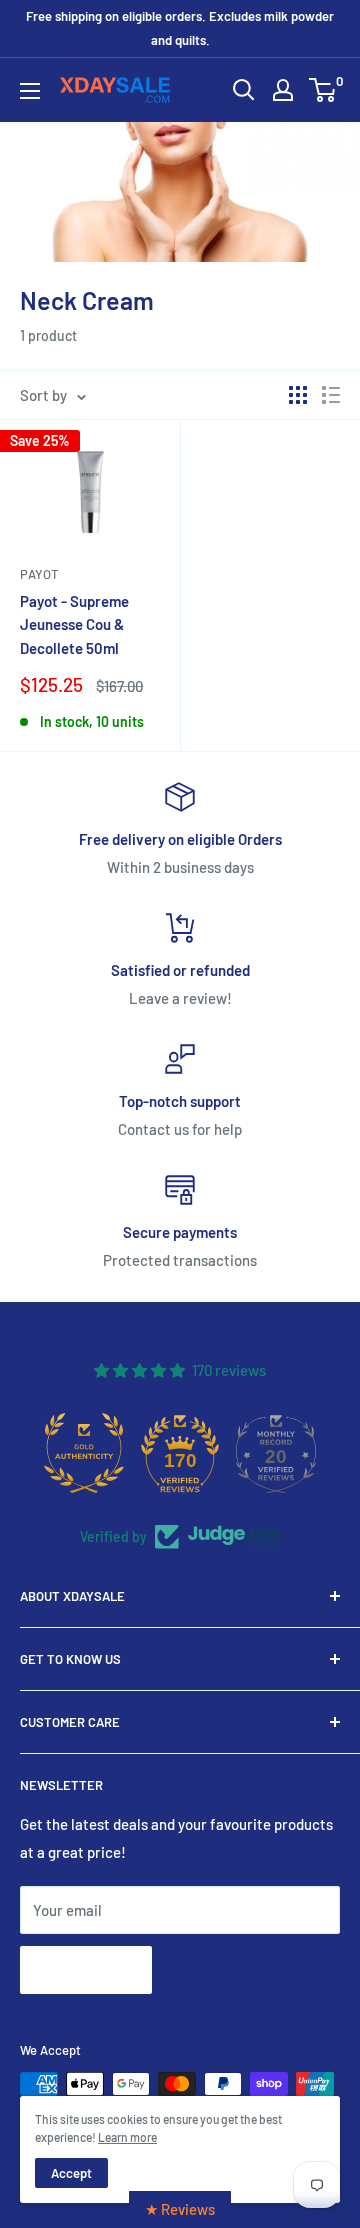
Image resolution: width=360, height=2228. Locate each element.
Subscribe (86, 1969)
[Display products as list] (331, 395)
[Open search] (244, 90)
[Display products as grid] (298, 395)
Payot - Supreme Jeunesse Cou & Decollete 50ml (74, 624)
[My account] (283, 90)
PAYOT (39, 574)
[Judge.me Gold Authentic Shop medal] (84, 1453)
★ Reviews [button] (180, 2209)
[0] (323, 90)
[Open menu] (30, 91)
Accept (71, 2173)
